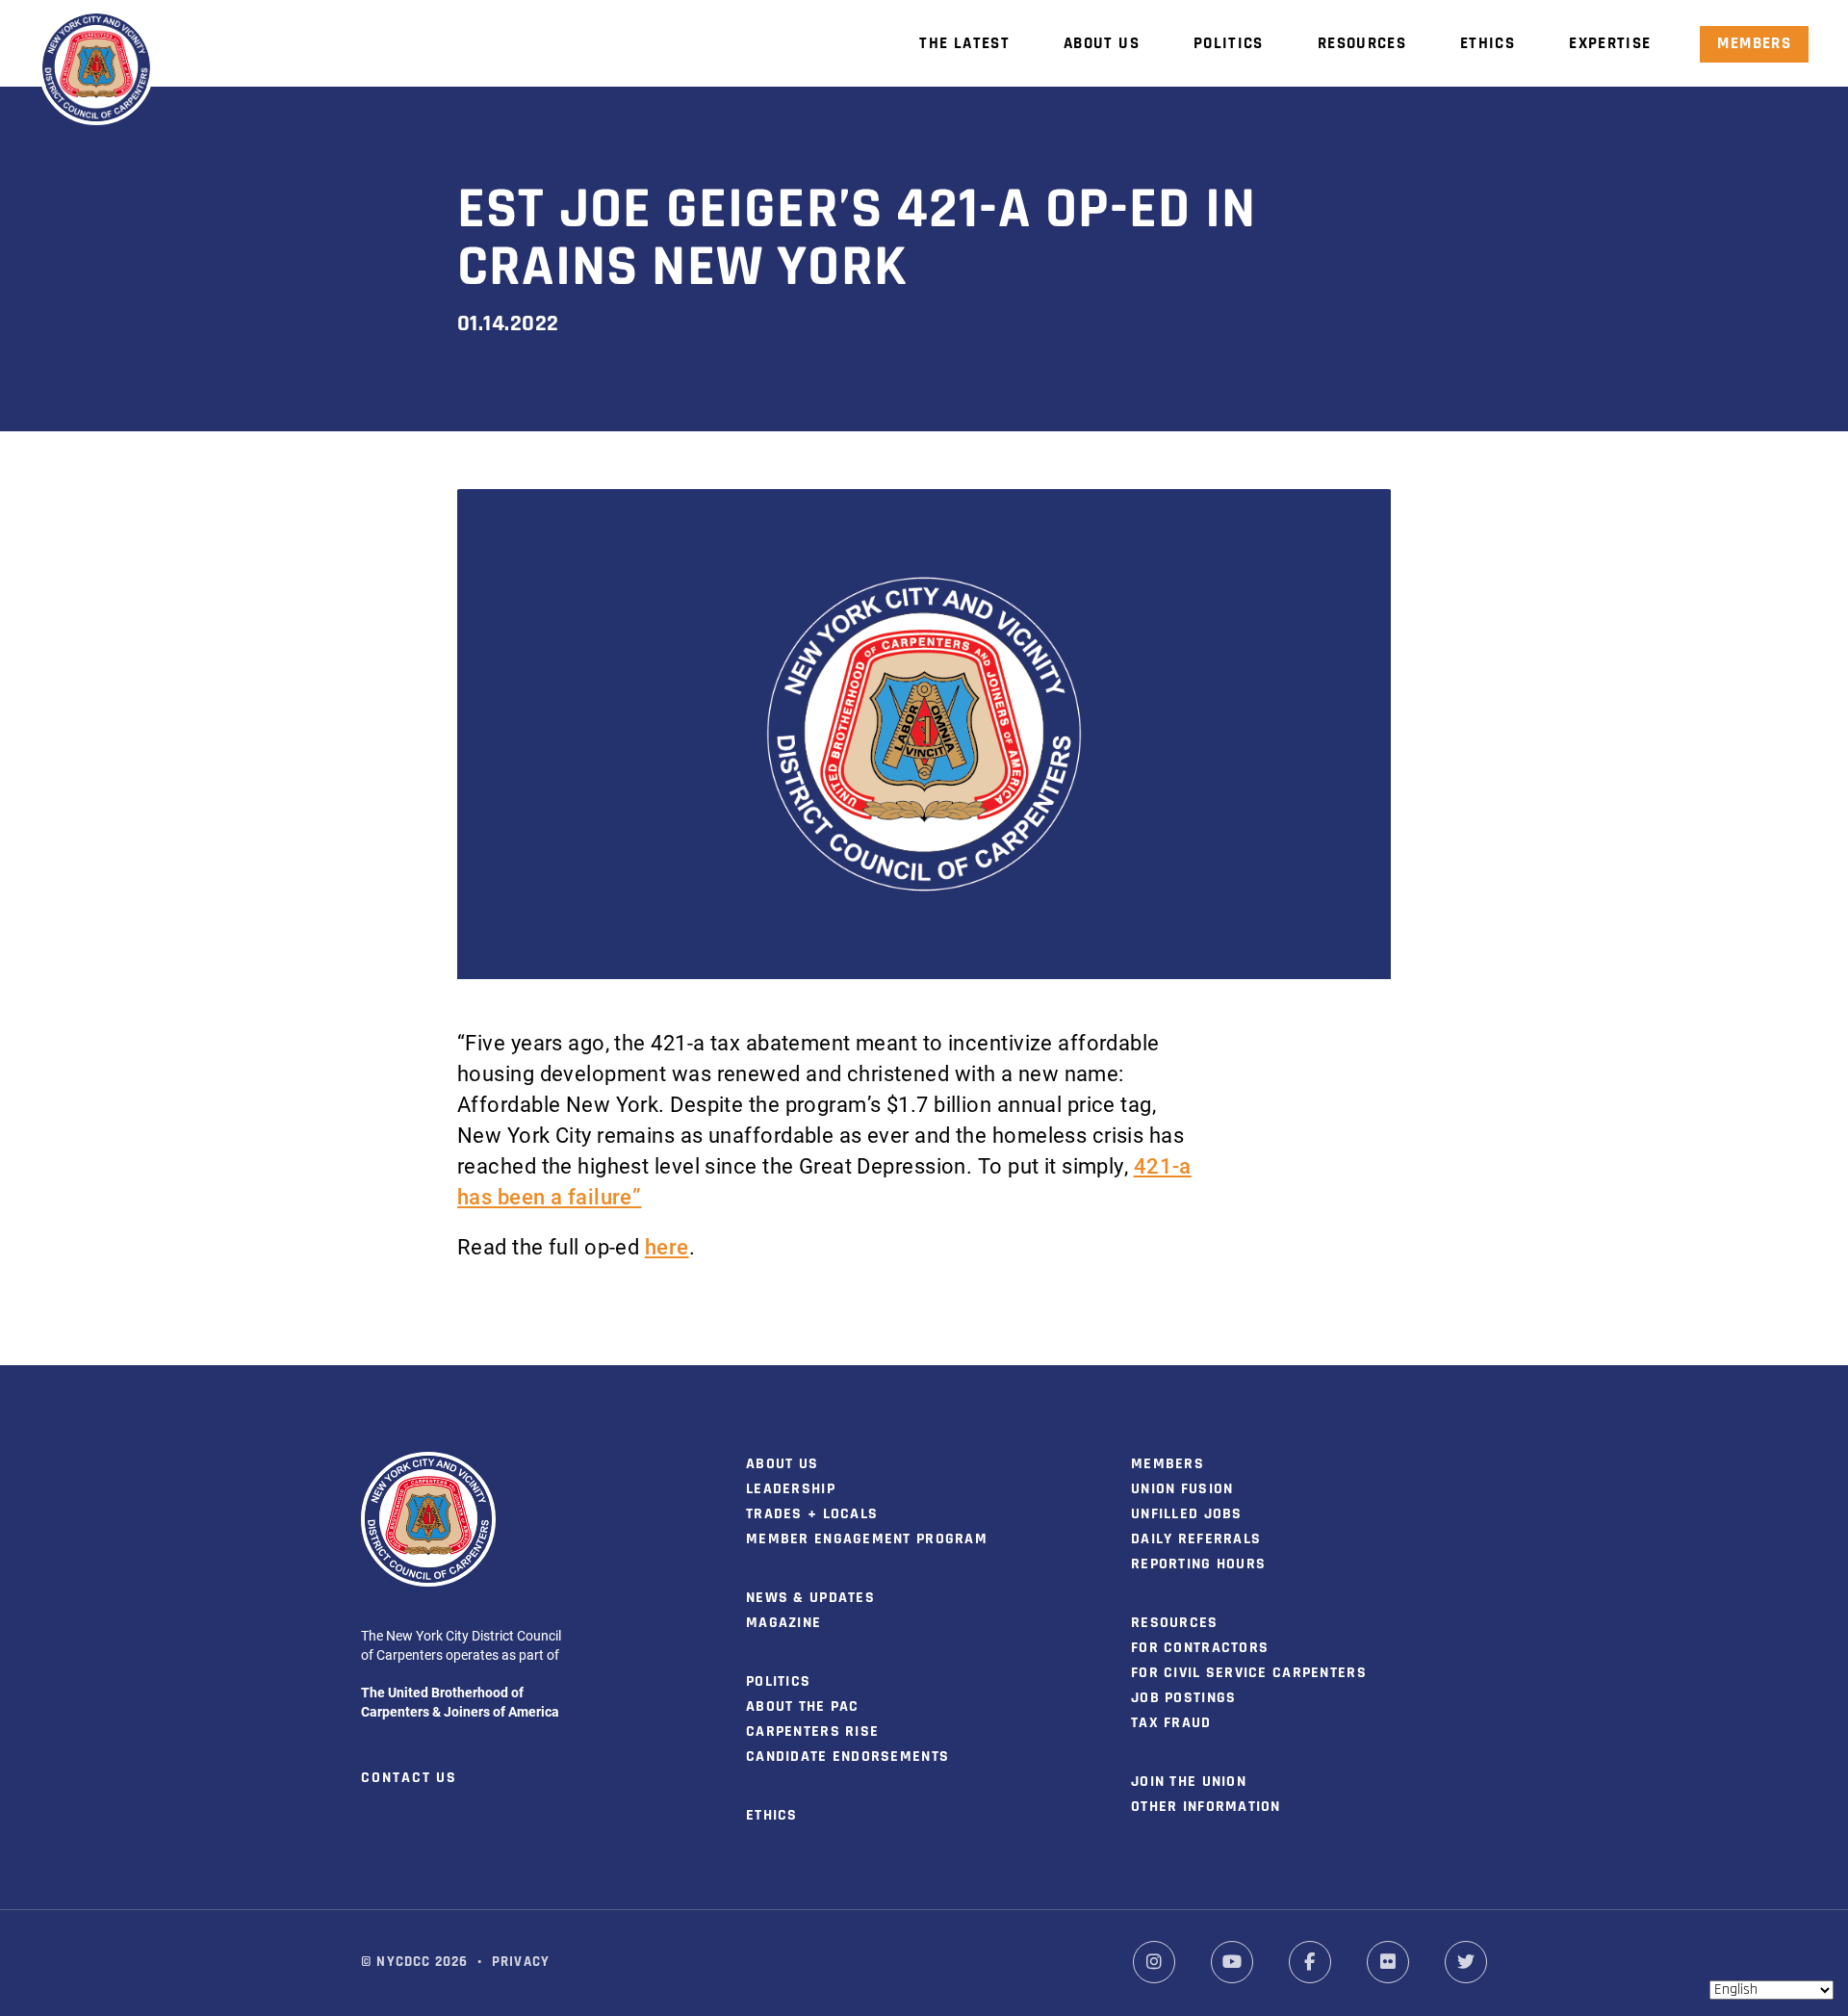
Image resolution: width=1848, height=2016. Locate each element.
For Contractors (1200, 1648)
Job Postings (1183, 1698)
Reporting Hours (1198, 1564)
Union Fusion (1182, 1489)
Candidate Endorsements (847, 1757)
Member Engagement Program (867, 1539)
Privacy (521, 1963)
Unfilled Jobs (1187, 1514)
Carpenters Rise (812, 1732)
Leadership (791, 1489)
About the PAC (803, 1707)
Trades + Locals (812, 1514)
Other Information (1206, 1807)
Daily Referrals (1196, 1539)
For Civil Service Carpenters (1249, 1673)
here (667, 1246)
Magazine (783, 1623)
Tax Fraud (1171, 1723)
